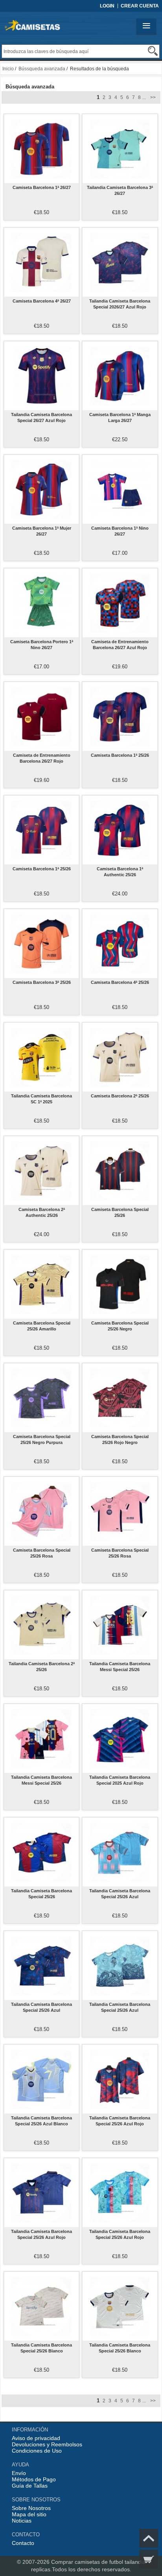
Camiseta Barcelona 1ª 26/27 (42, 187)
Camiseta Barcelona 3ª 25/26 (42, 982)
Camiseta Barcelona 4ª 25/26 (120, 982)
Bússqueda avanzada (42, 69)
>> (152, 97)
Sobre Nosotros (31, 2508)
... (144, 97)
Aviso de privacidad (36, 2438)
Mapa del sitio (29, 2514)
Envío (19, 2473)
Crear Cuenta (140, 6)
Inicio (8, 69)
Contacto (23, 2543)
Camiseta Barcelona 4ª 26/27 (42, 301)
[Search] (153, 51)
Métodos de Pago (34, 2479)
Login (107, 6)
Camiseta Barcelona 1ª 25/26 (120, 755)
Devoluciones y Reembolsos (47, 2444)
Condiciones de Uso (37, 2451)
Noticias (22, 2521)
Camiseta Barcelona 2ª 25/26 (120, 1096)
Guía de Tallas (30, 2486)
